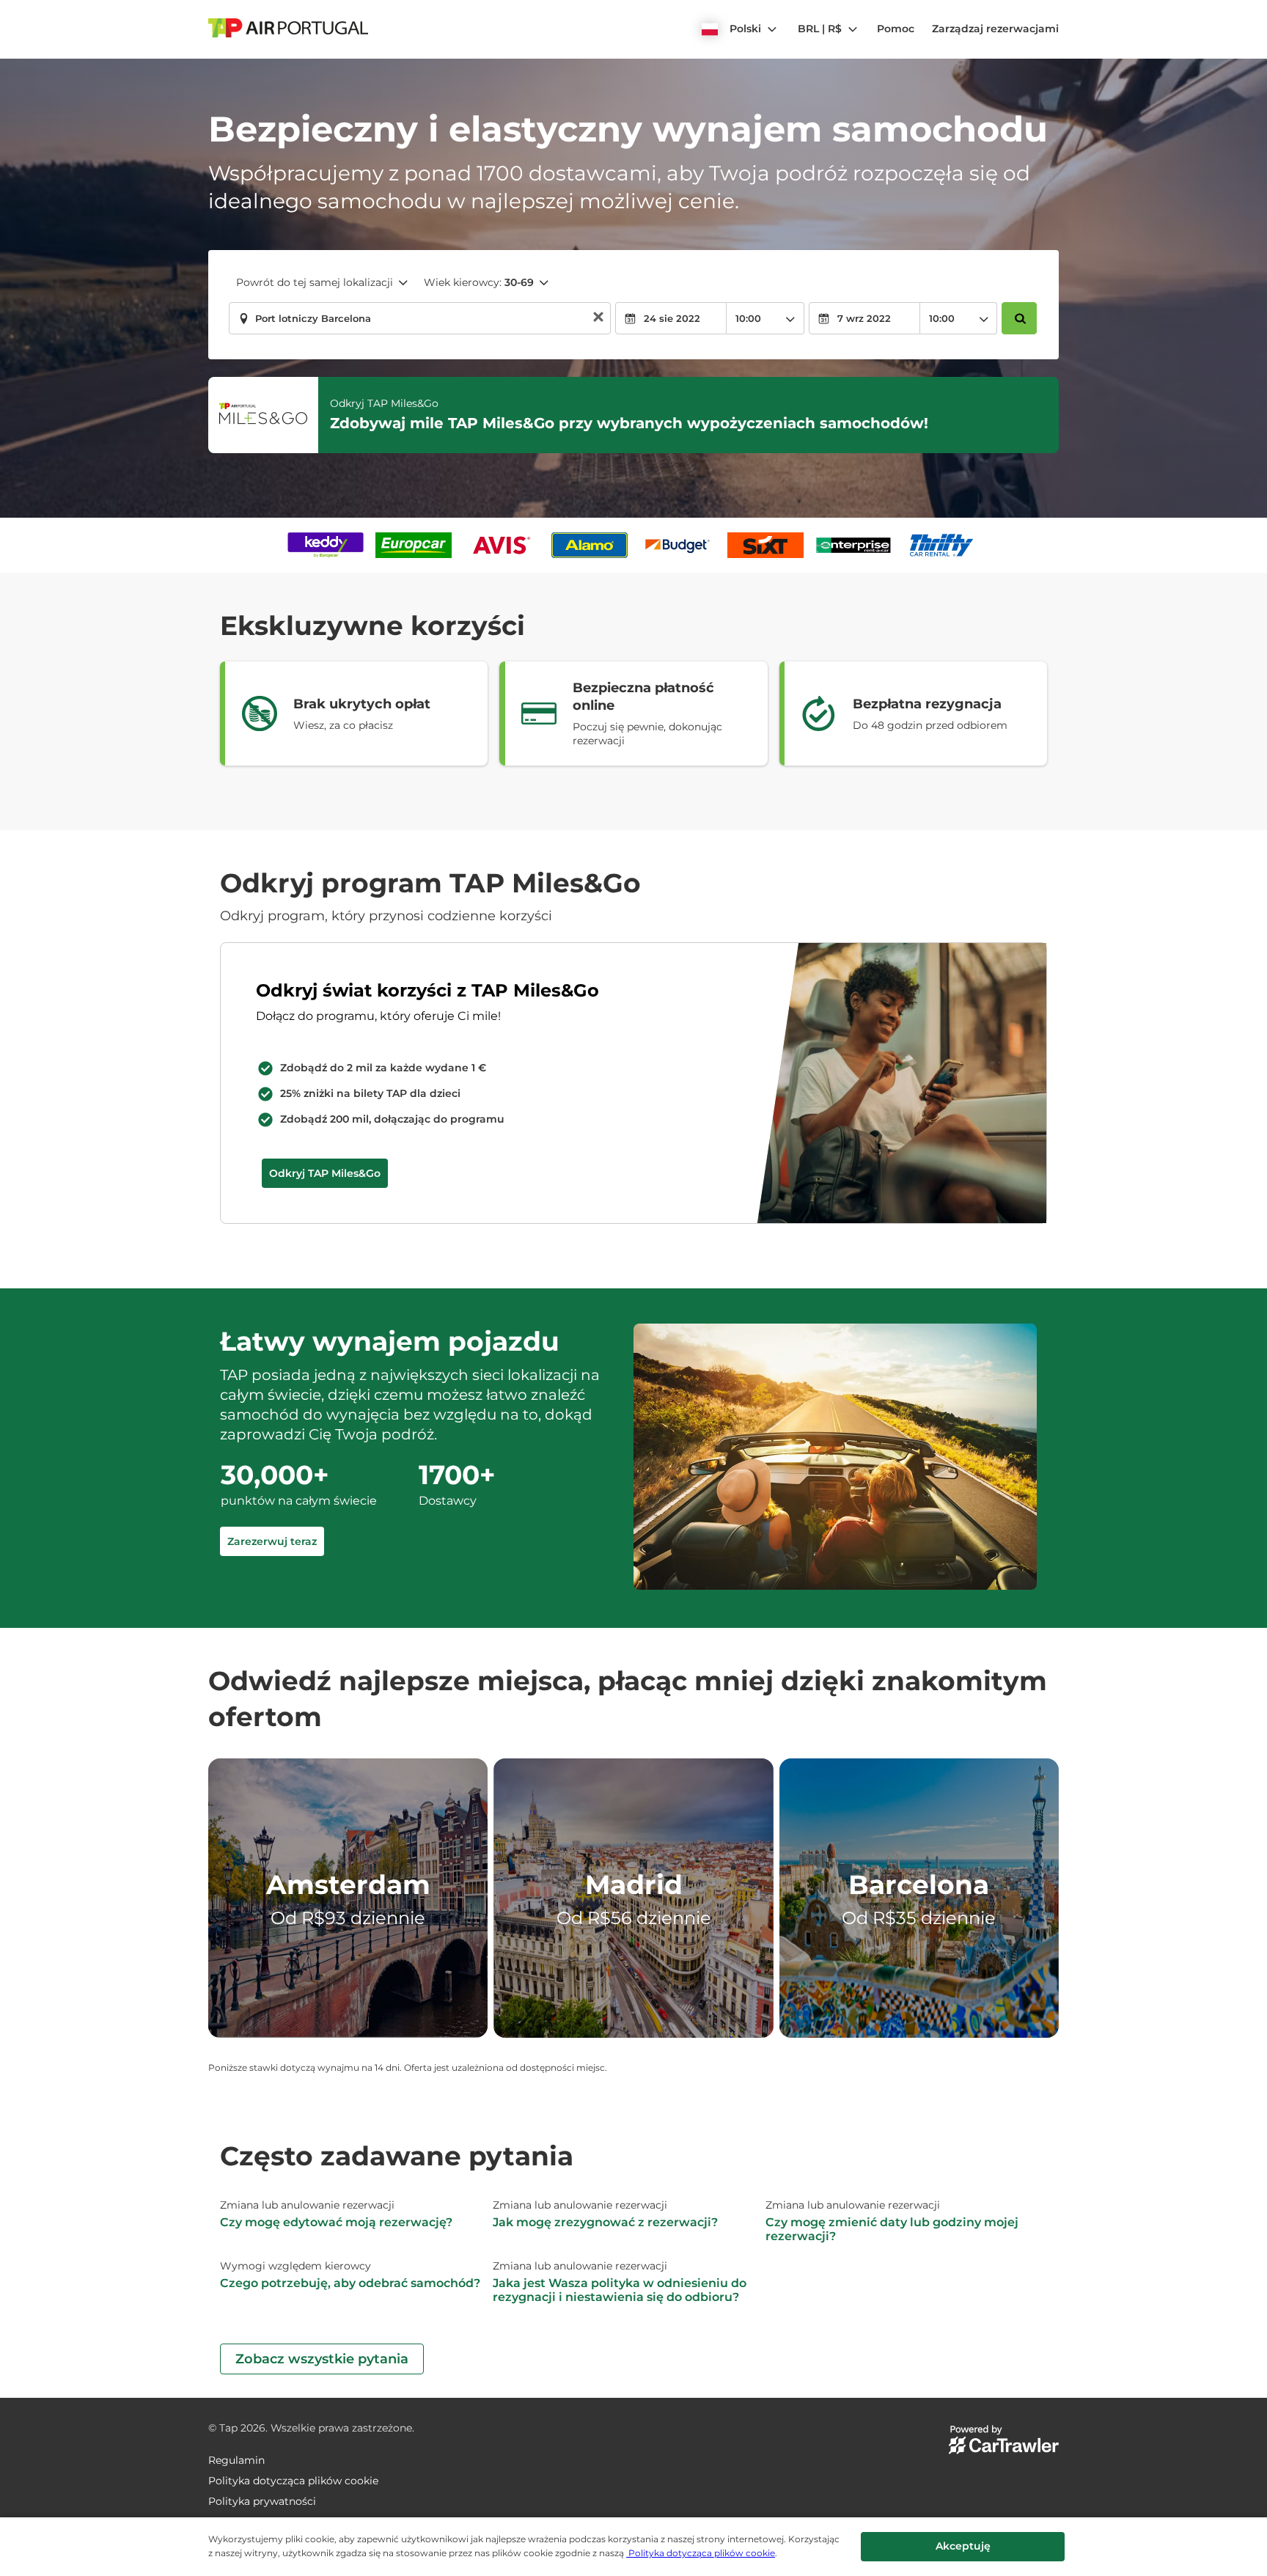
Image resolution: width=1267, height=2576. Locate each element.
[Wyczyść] (598, 319)
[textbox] (420, 318)
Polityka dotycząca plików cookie (701, 2553)
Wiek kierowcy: (479, 282)
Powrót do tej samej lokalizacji (315, 282)
